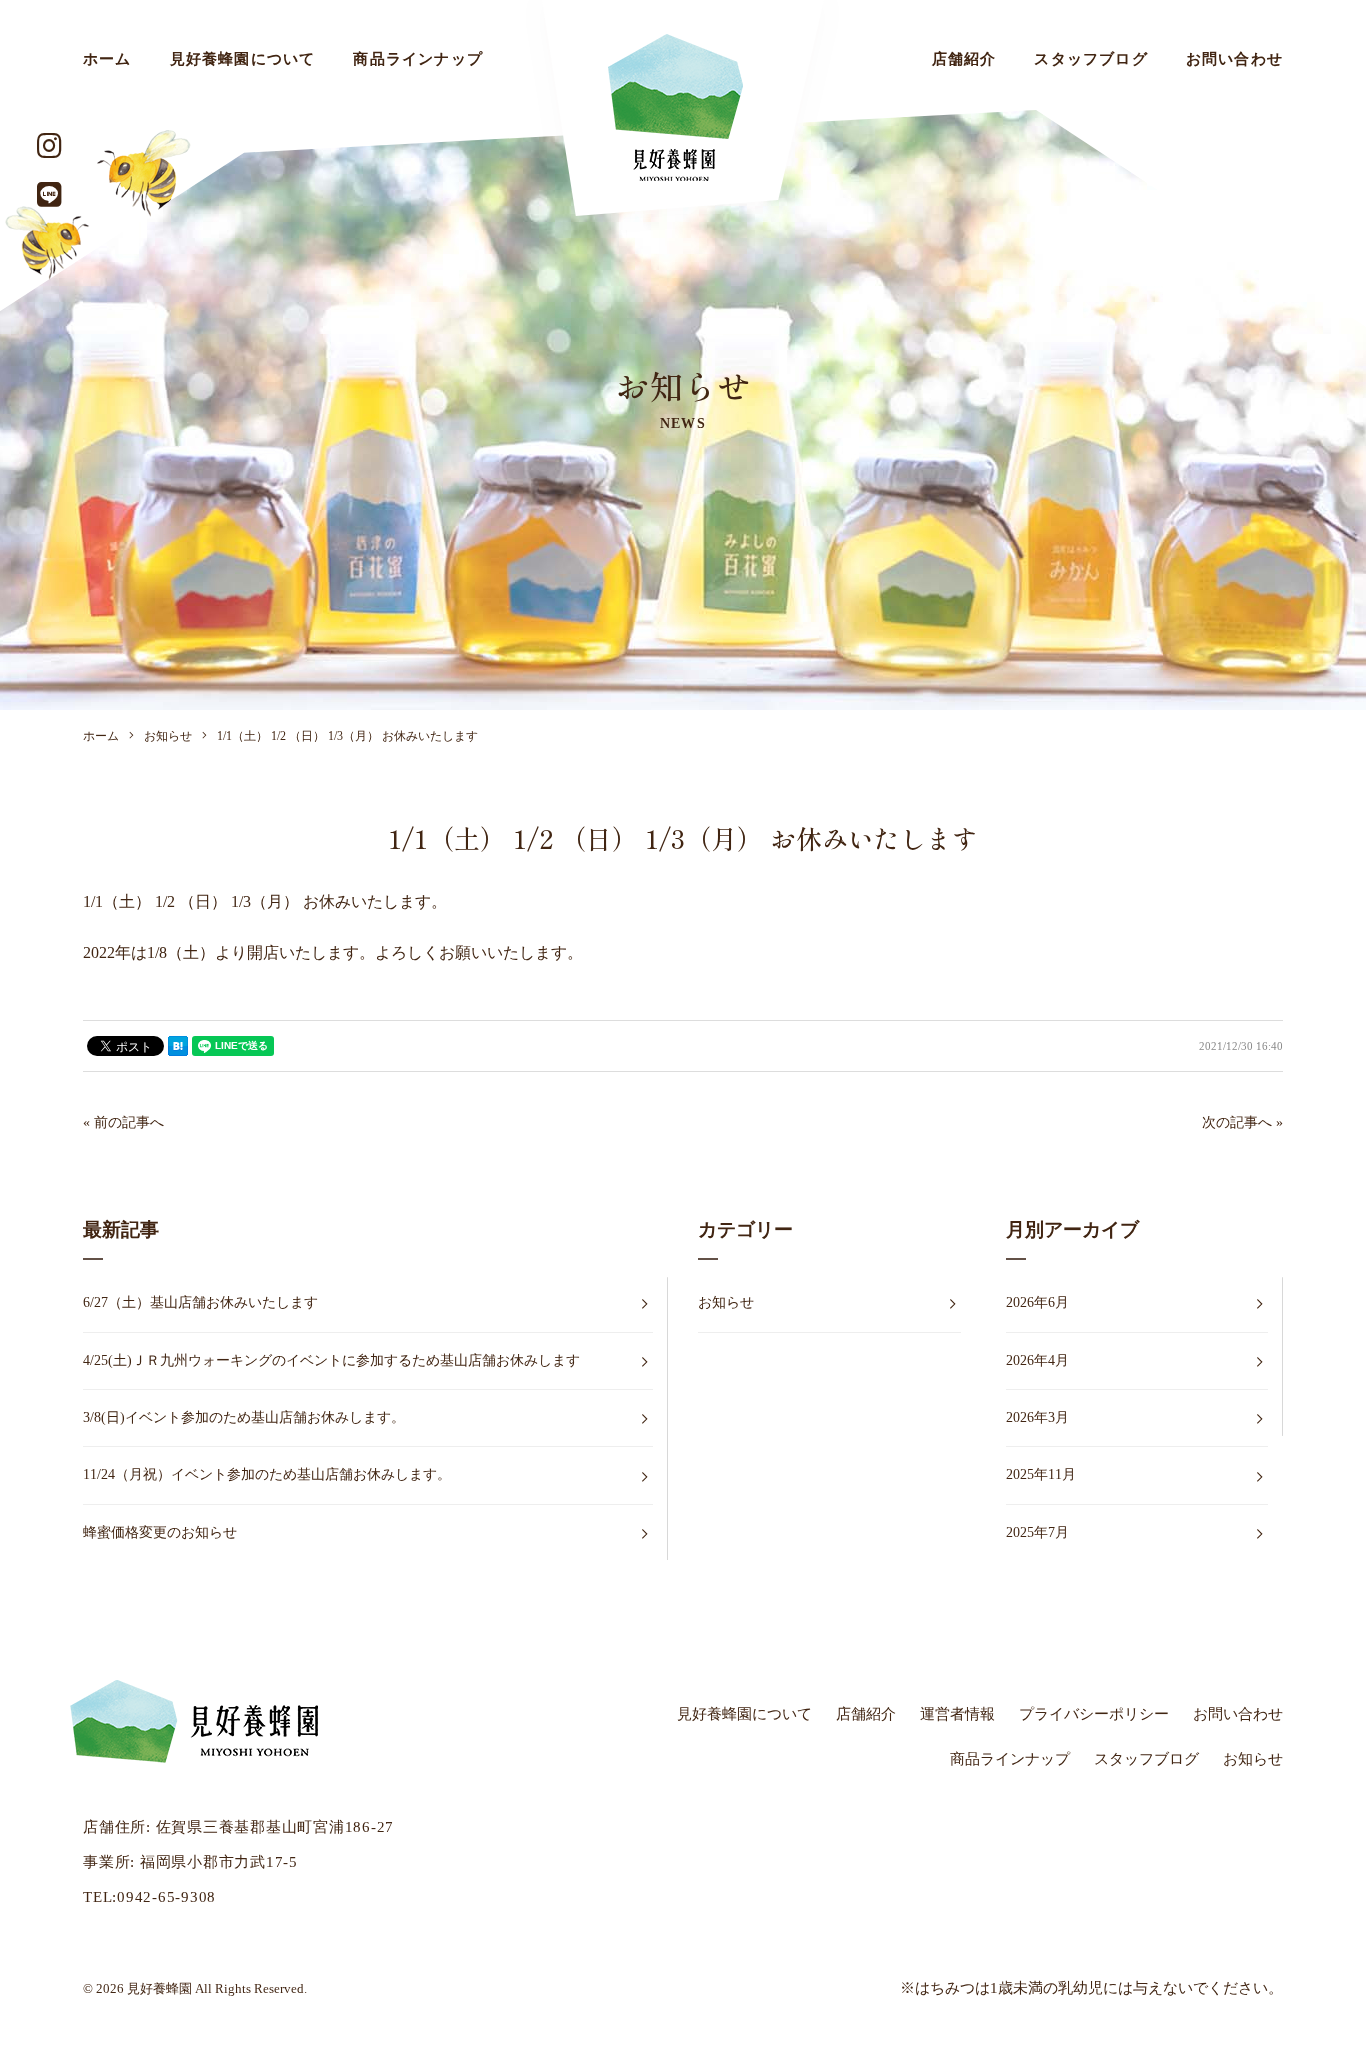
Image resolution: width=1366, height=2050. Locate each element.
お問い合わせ (1234, 59)
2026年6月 (1037, 1302)
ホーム (107, 59)
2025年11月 (1041, 1474)
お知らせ (726, 1302)
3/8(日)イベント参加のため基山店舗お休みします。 (244, 1417)
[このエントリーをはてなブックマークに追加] (178, 1046)
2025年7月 (1037, 1532)
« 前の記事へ (123, 1122)
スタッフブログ (1090, 59)
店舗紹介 (964, 59)
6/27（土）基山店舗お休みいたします (200, 1302)
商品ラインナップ (418, 59)
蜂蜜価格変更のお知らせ (160, 1532)
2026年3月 (1037, 1417)
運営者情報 (957, 1714)
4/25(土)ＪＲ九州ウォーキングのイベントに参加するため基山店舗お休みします (331, 1360)
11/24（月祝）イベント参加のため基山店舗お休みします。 (267, 1474)
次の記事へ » (1242, 1122)
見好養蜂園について (243, 59)
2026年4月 (1037, 1360)
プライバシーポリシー (1094, 1714)
